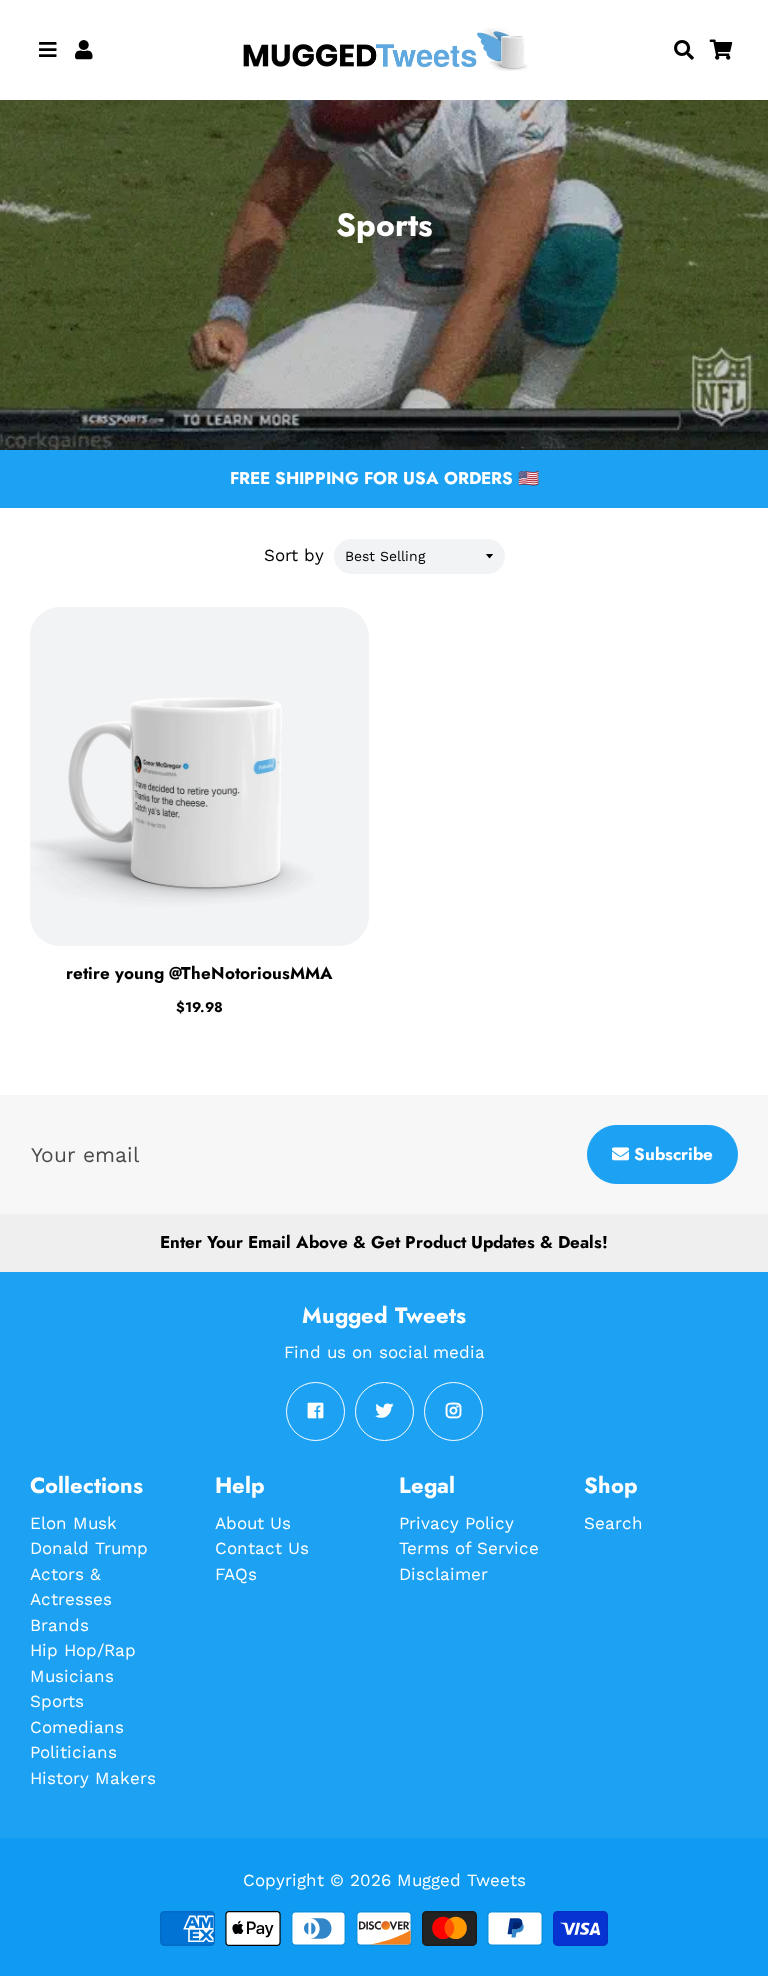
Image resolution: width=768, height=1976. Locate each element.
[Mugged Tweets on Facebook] (315, 1411)
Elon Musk (73, 1523)
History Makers (93, 1778)
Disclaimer (443, 1574)
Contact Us (262, 1548)
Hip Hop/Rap (83, 1650)
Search (613, 1523)
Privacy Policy (456, 1523)
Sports (57, 1701)
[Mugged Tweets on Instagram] (453, 1411)
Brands (59, 1625)
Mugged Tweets (461, 1880)
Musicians (72, 1676)
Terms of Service (469, 1548)
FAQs (236, 1574)
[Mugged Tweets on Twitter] (384, 1411)
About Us (253, 1523)
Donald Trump (89, 1548)
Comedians (77, 1727)
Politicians (73, 1752)
